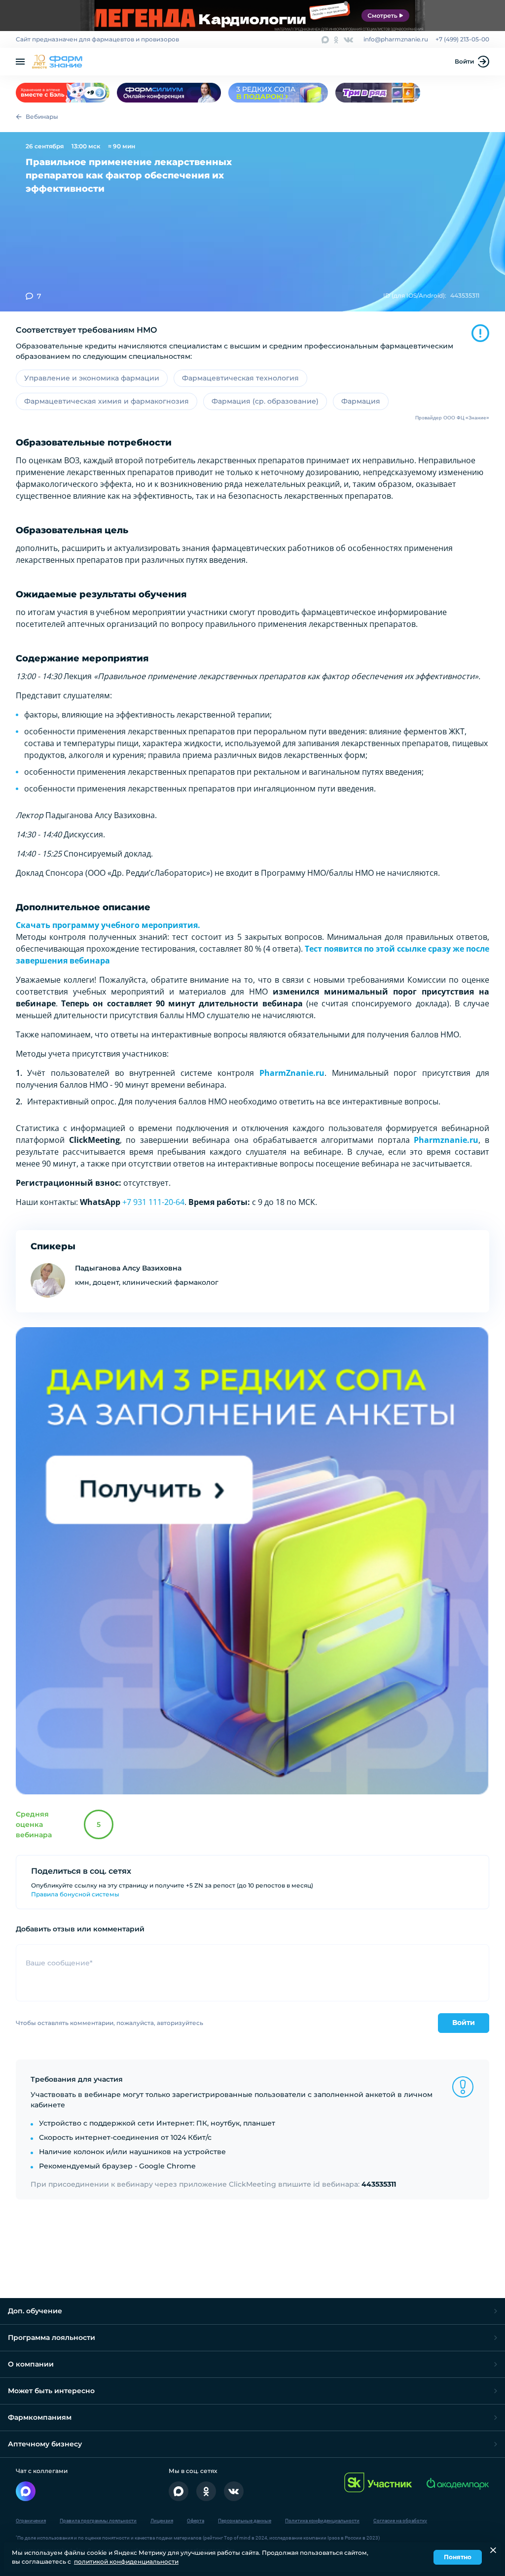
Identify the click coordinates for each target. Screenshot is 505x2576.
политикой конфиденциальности (126, 2561)
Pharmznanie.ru (446, 1140)
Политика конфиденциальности (322, 2521)
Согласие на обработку (400, 2521)
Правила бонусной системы (75, 1894)
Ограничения (31, 2521)
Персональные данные (245, 2521)
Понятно (458, 2557)
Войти (464, 61)
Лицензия (162, 2521)
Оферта (196, 2521)
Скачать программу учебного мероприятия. (108, 925)
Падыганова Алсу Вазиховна (128, 1268)
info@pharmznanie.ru (396, 39)
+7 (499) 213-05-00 (462, 39)
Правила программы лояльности (98, 2521)
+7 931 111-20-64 (153, 1202)
